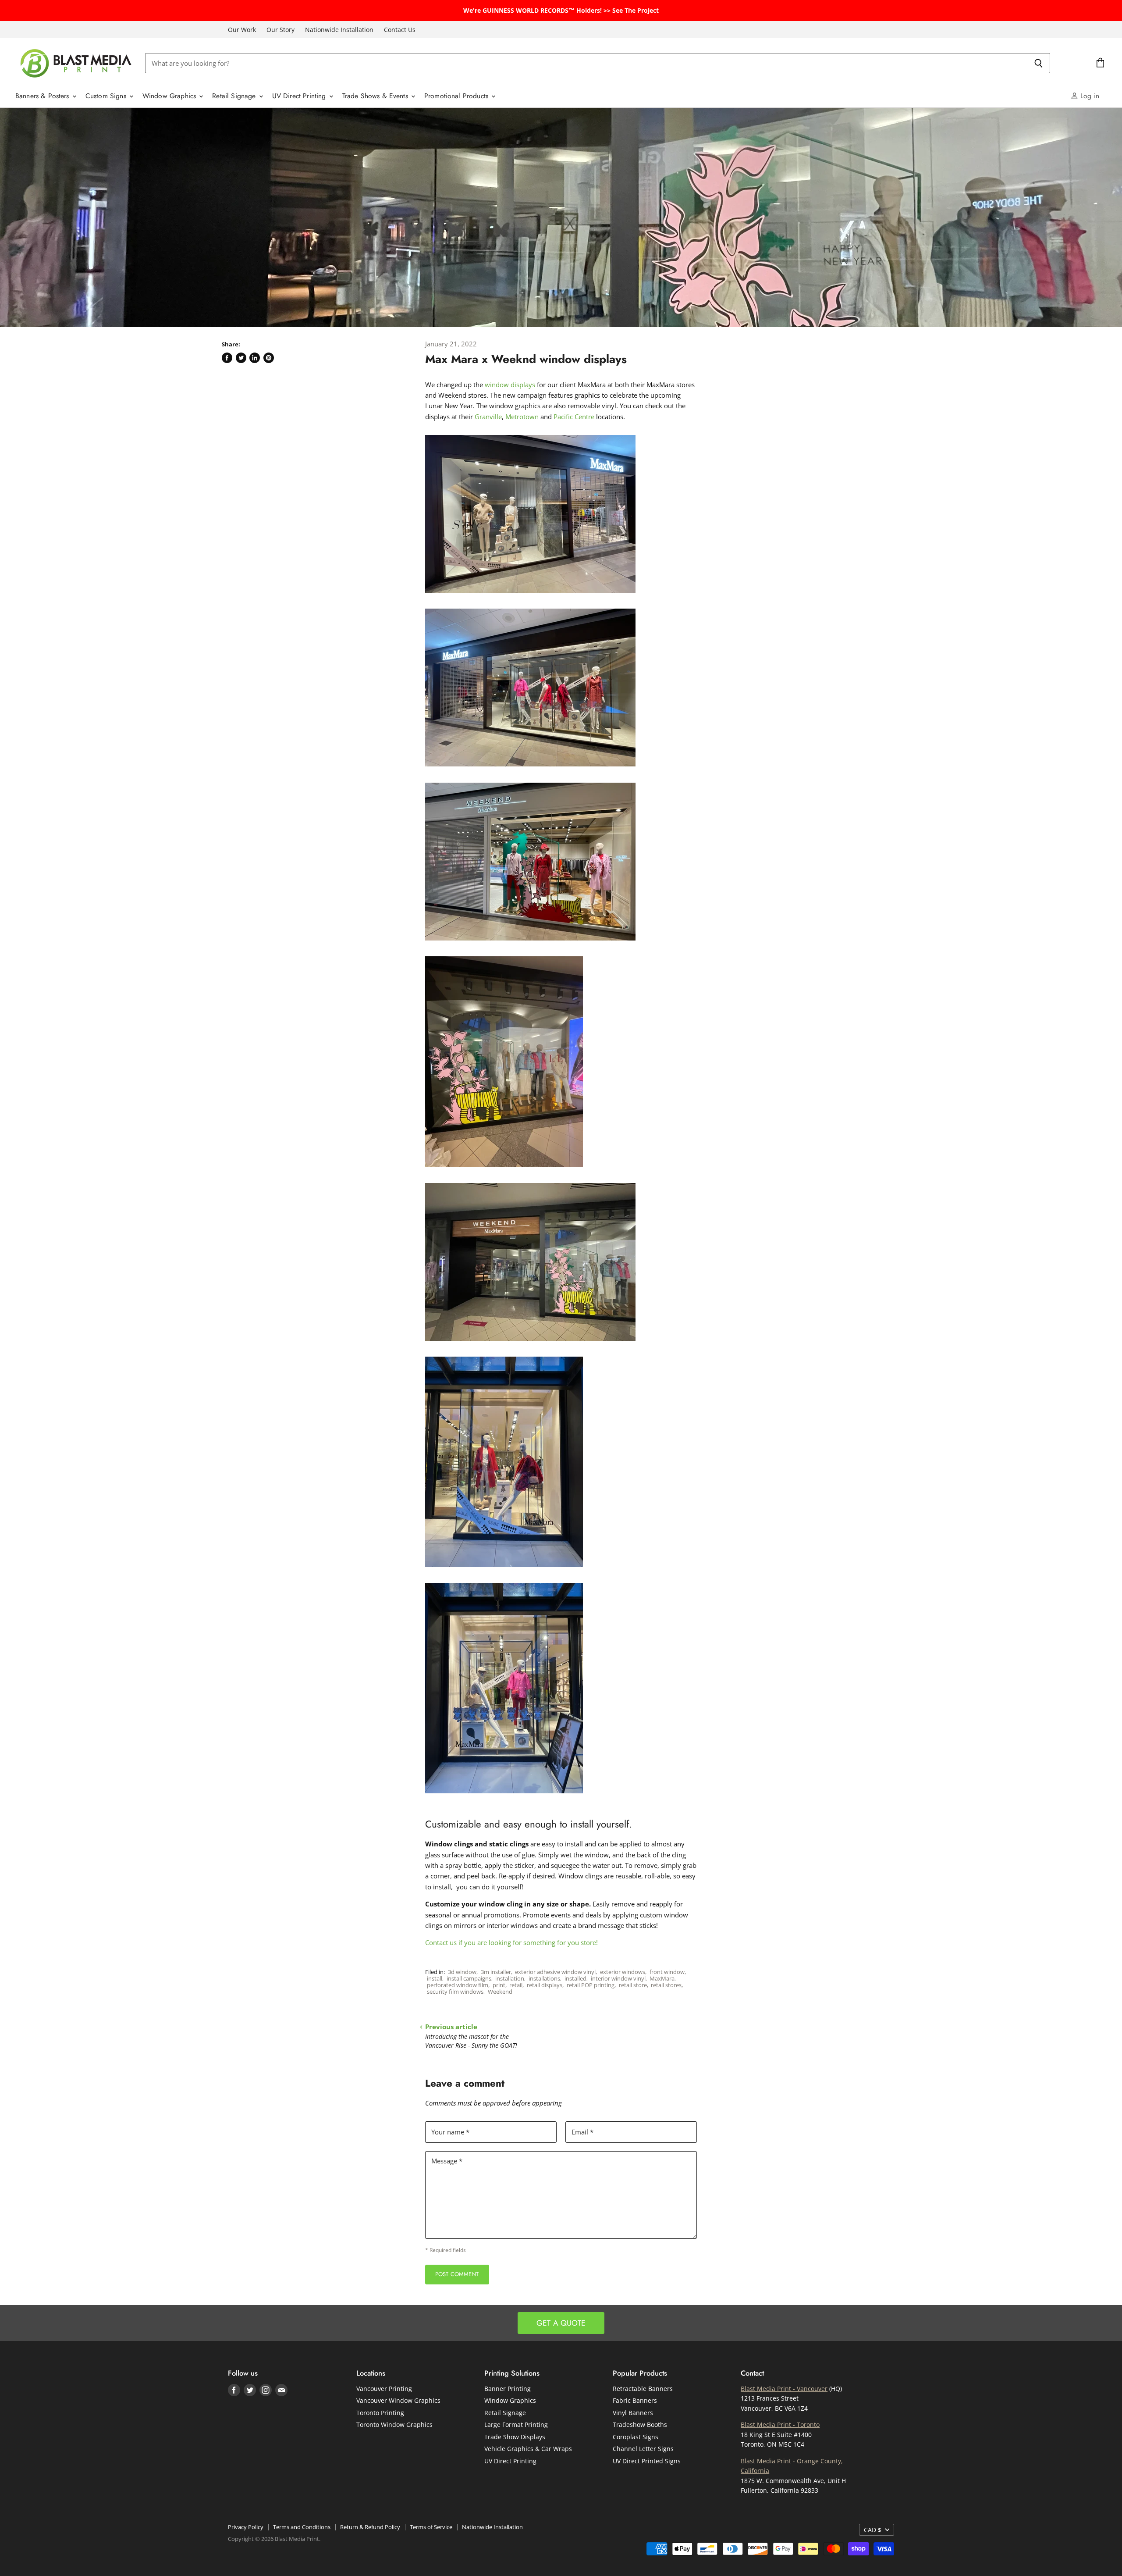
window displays (510, 385)
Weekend (500, 1992)
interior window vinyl (618, 1978)
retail (516, 1985)
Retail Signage (235, 96)
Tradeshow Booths (640, 2425)
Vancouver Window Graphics (398, 2400)
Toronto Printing (380, 2413)
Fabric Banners (635, 2400)
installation (510, 1978)
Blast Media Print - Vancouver (784, 2389)
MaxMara (662, 1978)
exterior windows (623, 1972)
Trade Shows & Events (376, 96)
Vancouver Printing (384, 2389)
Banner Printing (508, 2389)
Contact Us (400, 30)
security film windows (455, 1992)
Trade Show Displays (515, 2437)
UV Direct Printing (300, 96)
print (499, 1985)
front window (667, 1972)
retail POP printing (591, 1985)
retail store (633, 1985)
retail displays (545, 1985)
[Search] (1039, 63)
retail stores (666, 1985)
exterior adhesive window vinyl (555, 1972)
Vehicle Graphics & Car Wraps (528, 2449)
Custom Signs (107, 96)
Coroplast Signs (636, 2437)
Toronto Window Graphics (394, 2425)
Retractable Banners (643, 2389)
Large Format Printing (516, 2425)
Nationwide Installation (339, 30)
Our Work (242, 30)
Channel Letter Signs (643, 2449)
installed (575, 1978)
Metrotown (522, 417)
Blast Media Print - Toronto (780, 2425)
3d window (462, 1972)
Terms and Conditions (302, 2527)
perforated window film (458, 1985)
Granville (488, 417)
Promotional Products (457, 96)
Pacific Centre (574, 417)
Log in (1089, 96)
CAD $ (873, 2530)
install (435, 1978)
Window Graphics (170, 96)
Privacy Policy (246, 2527)
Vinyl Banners (633, 2413)
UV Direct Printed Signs (647, 2461)
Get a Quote (561, 2323)
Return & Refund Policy (370, 2527)
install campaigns (469, 1978)
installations (544, 1978)
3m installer (496, 1972)
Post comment (457, 2274)
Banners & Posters (43, 96)
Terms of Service (431, 2527)
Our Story (280, 30)
